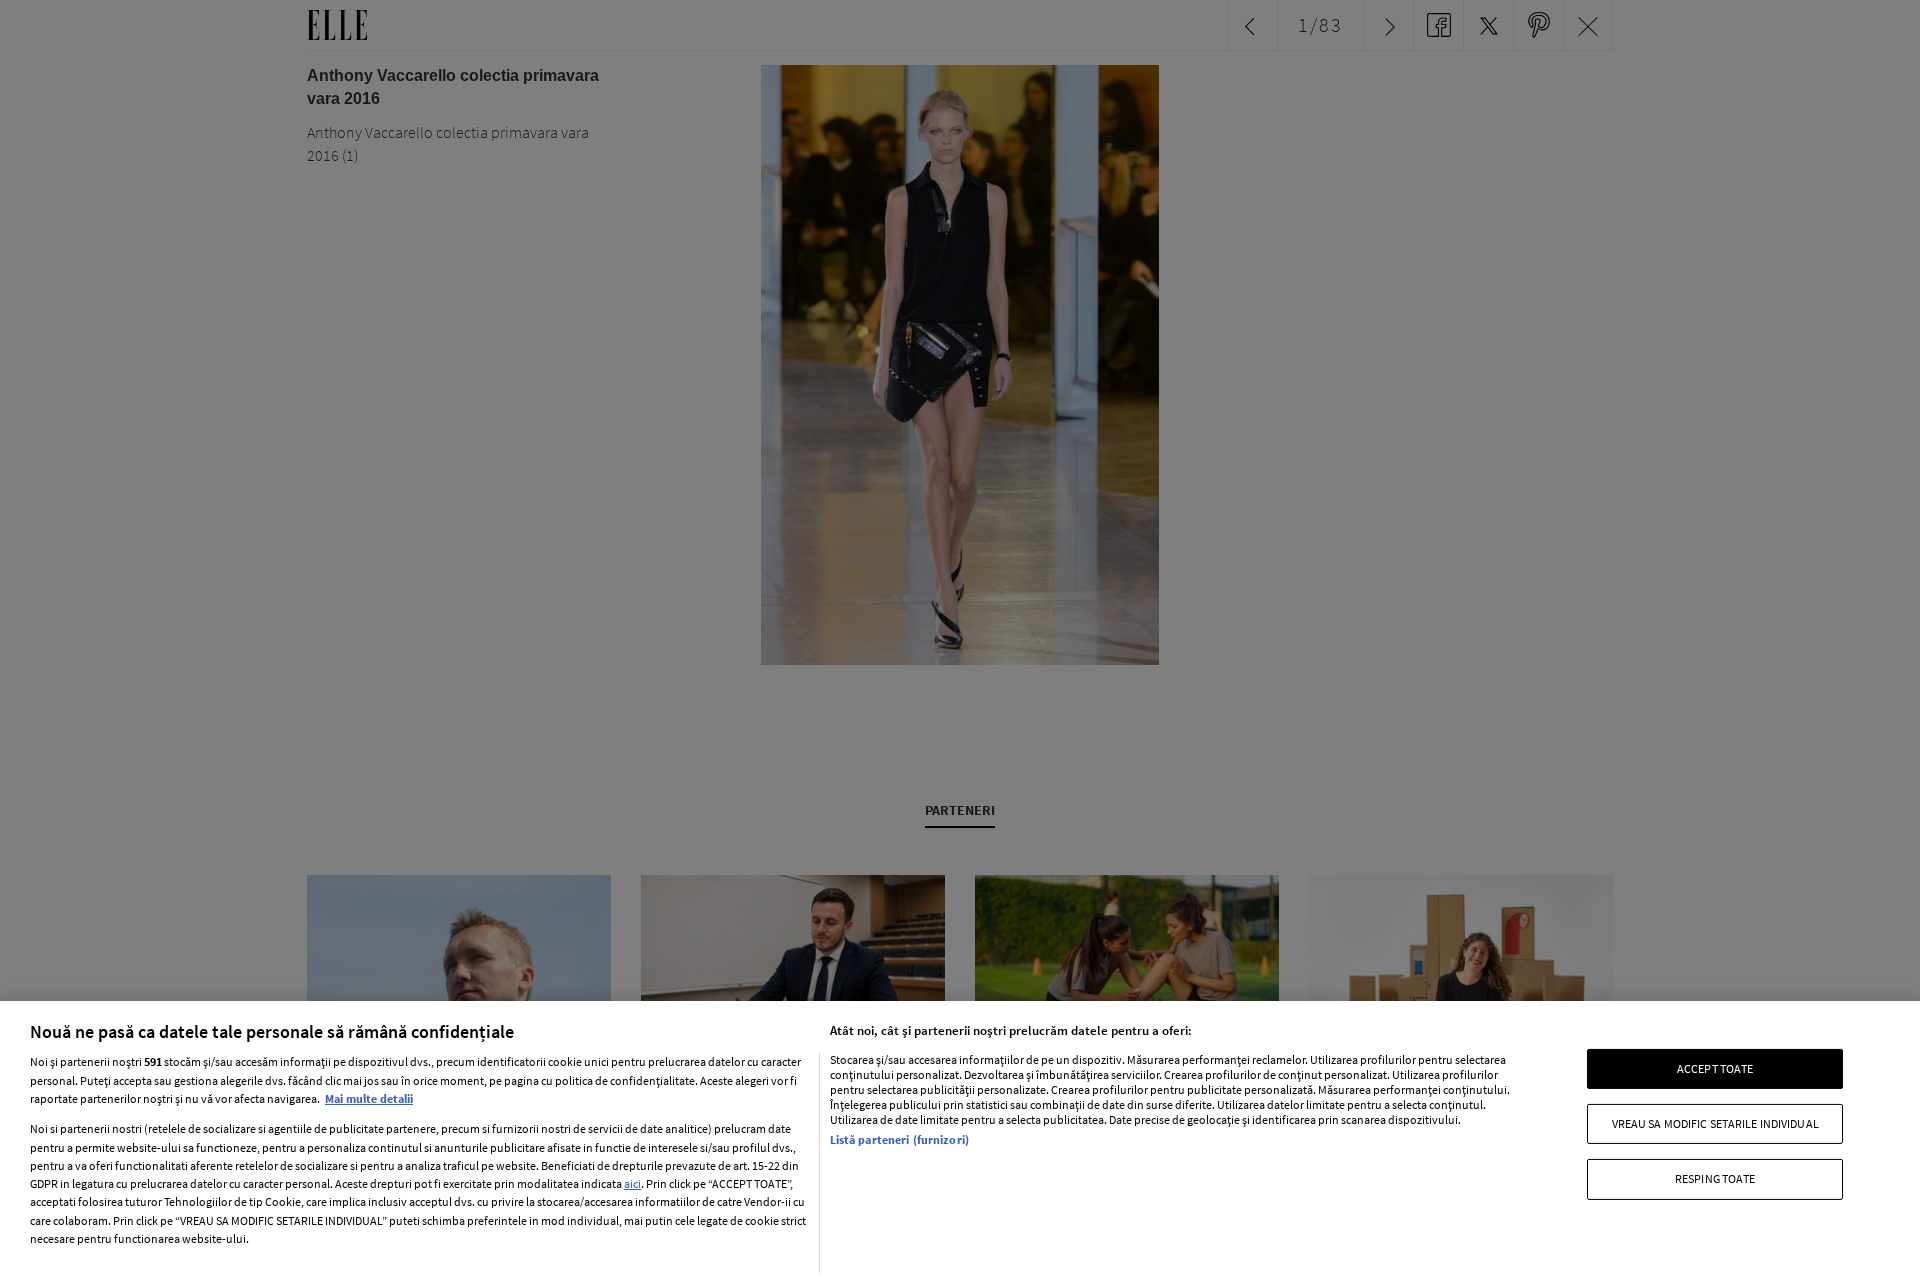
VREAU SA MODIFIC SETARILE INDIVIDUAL (1715, 1123)
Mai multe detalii (369, 1098)
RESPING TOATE (1715, 1178)
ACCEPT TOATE (1715, 1067)
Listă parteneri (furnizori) (899, 1139)
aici (632, 1183)
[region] (960, 1141)
